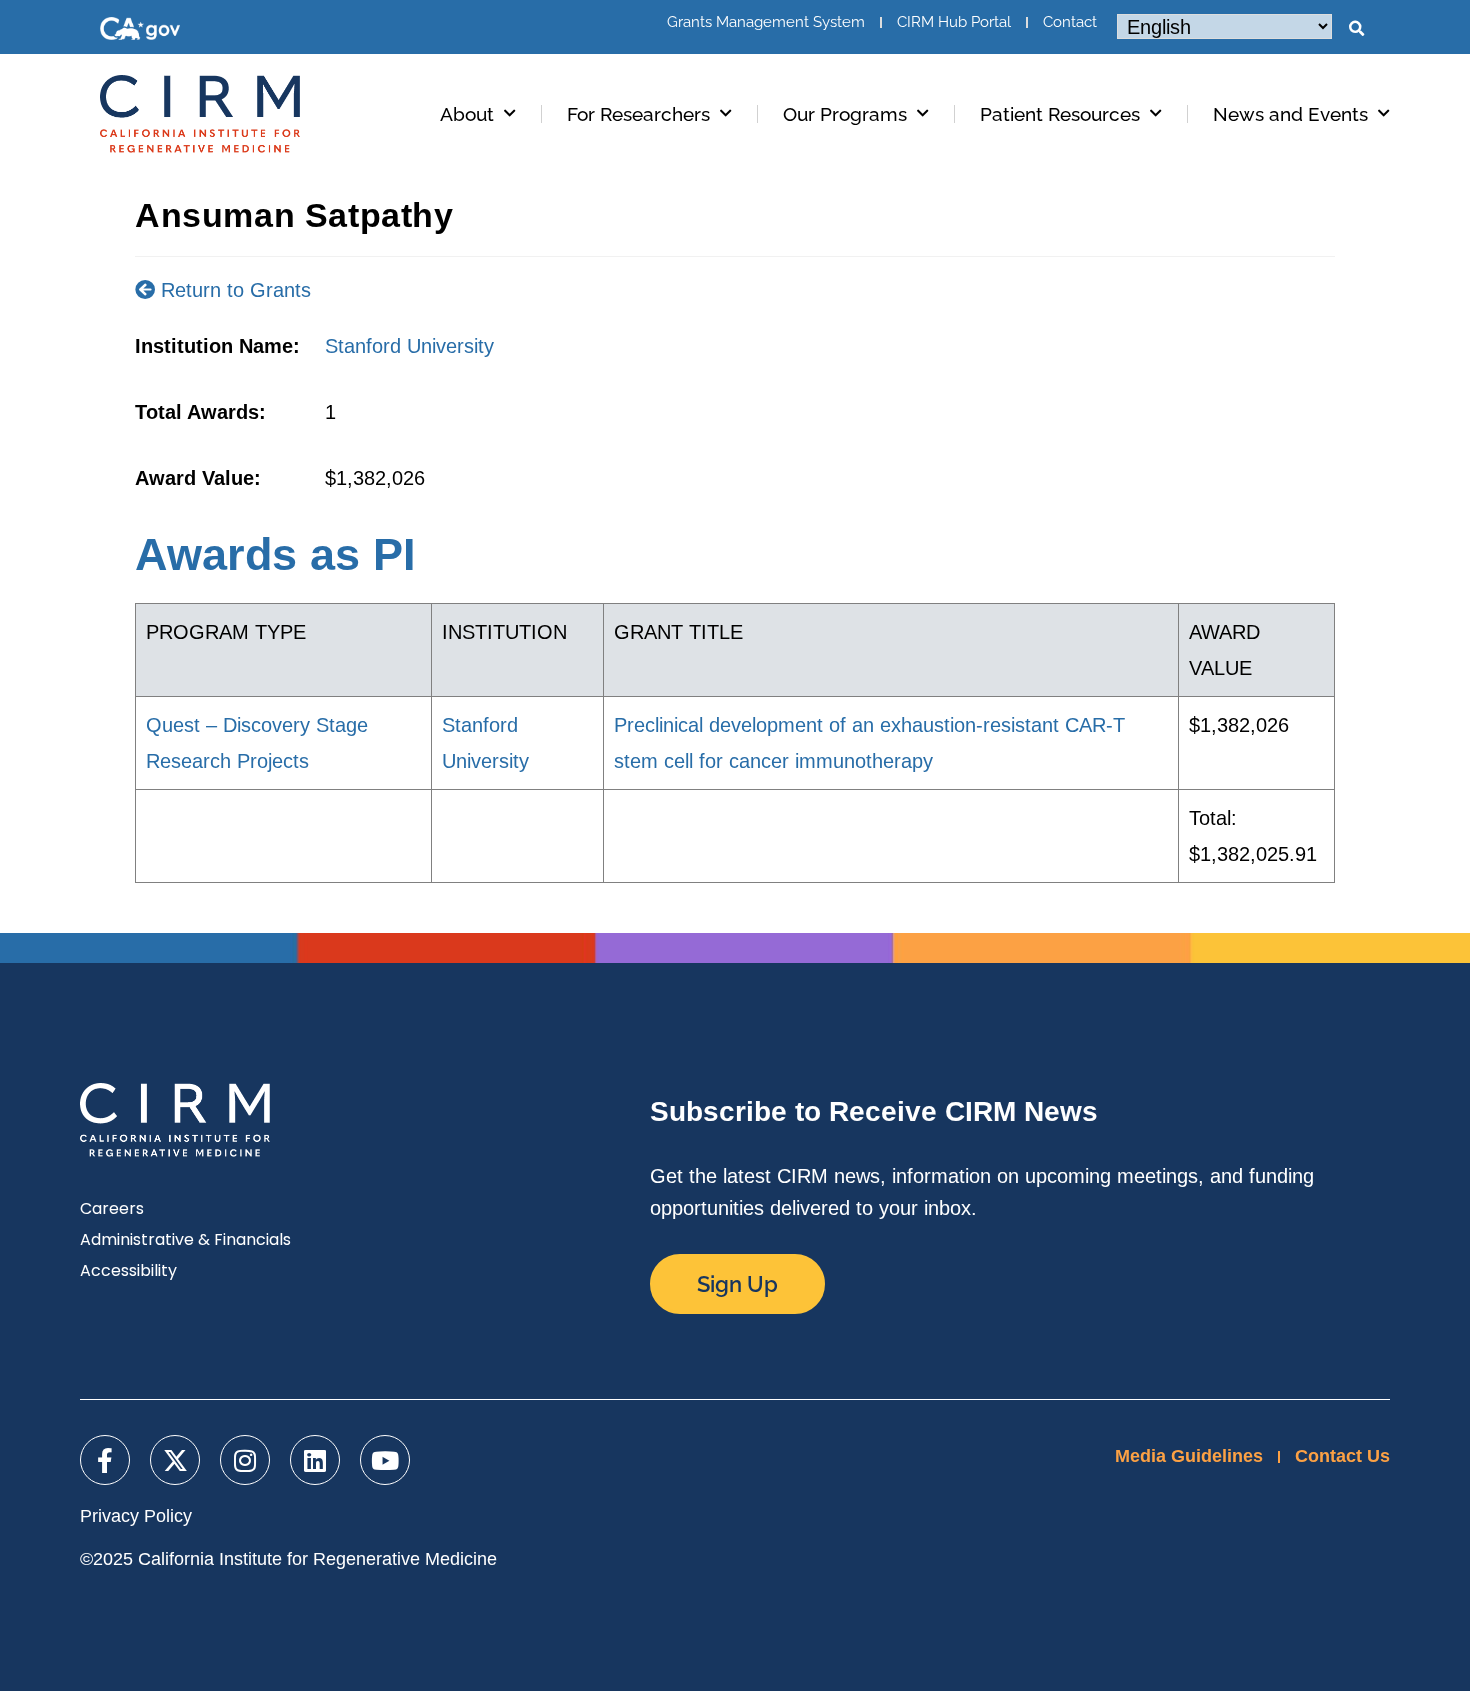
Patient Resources (1060, 114)
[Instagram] (245, 1460)
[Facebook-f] (105, 1460)
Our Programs (845, 114)
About (467, 114)
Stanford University (409, 346)
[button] (1356, 29)
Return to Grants (233, 290)
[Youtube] (385, 1460)
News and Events (1290, 114)
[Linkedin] (315, 1460)
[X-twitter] (175, 1460)
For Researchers (638, 114)
